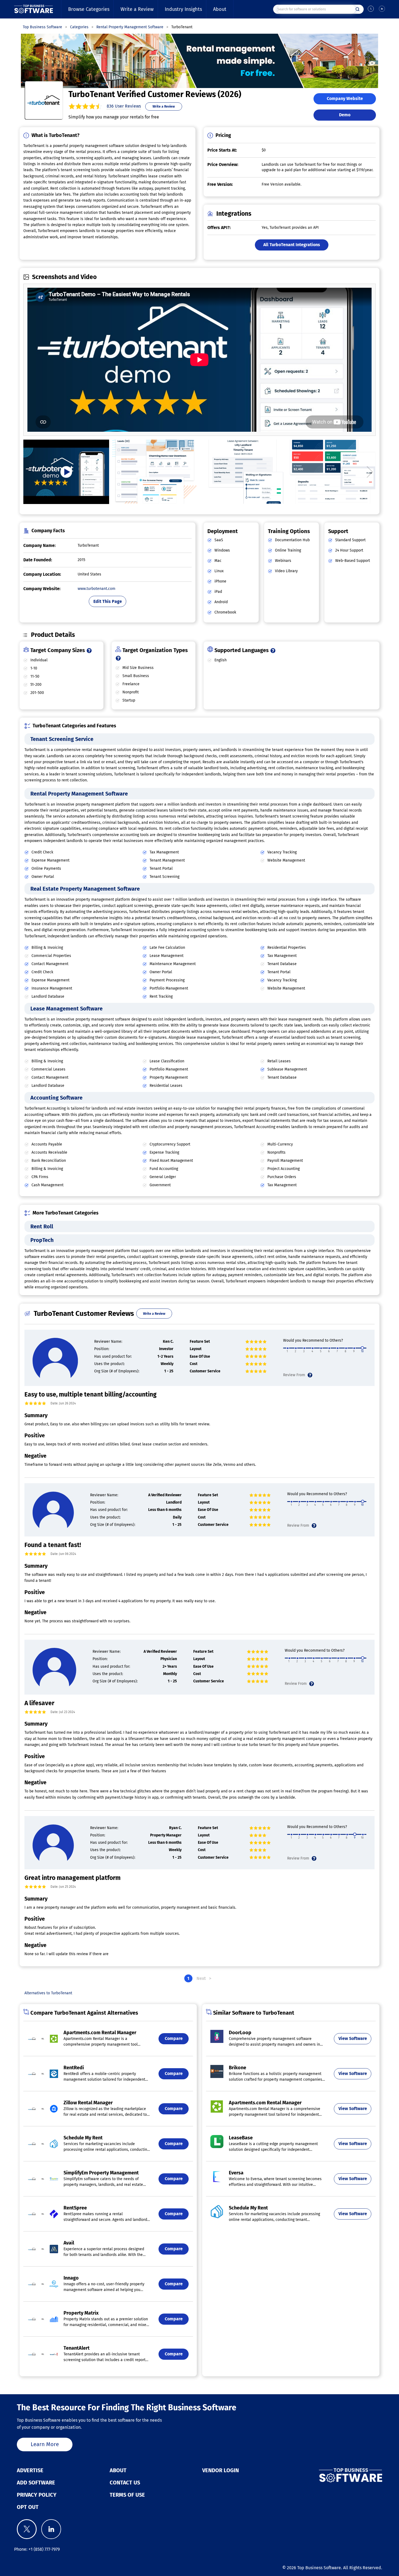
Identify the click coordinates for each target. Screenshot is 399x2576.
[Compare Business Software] (323, 2475)
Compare (174, 2038)
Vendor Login (221, 2470)
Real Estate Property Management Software (85, 889)
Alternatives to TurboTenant (48, 1993)
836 (124, 106)
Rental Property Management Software (79, 794)
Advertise (30, 2470)
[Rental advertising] (155, 472)
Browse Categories (89, 9)
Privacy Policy (37, 2495)
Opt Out (28, 2507)
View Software (353, 2038)
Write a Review (137, 9)
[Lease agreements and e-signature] (244, 472)
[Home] (34, 9)
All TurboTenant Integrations (292, 245)
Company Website (345, 98)
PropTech (42, 1240)
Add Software (36, 2483)
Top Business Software (319, 2568)
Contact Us (125, 2483)
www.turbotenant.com (96, 589)
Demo (345, 115)
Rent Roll (42, 1226)
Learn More (45, 2444)
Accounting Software (56, 1098)
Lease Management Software (66, 1009)
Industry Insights (183, 9)
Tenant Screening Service (62, 739)
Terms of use (127, 2495)
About (220, 9)
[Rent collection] (333, 472)
